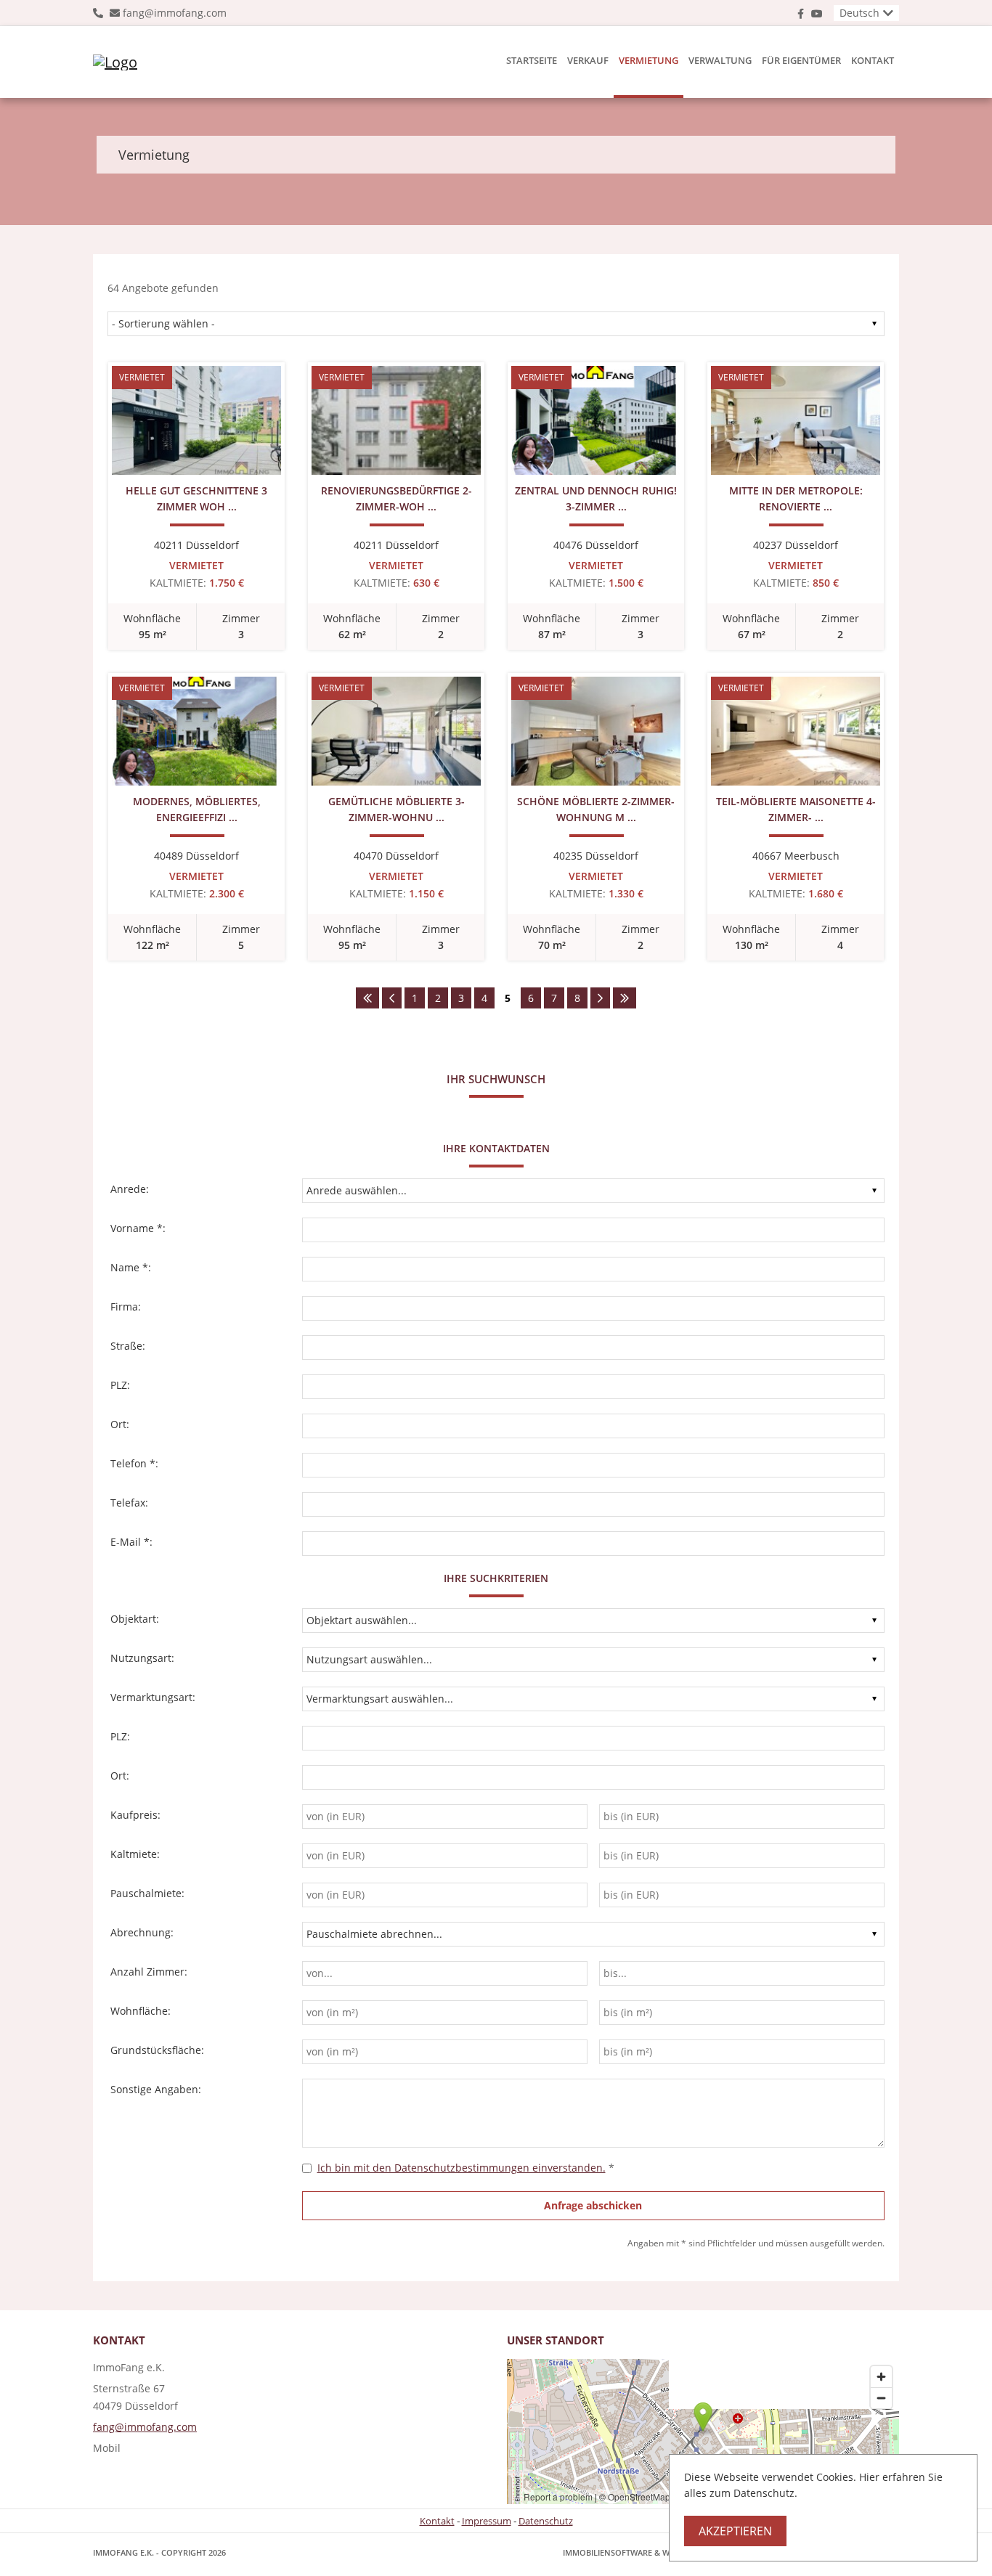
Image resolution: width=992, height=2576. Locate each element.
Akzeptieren (735, 2531)
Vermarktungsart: (153, 1697)
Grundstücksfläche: (157, 2050)
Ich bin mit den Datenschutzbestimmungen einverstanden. (462, 2168)
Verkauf (588, 60)
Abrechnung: (142, 1932)
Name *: (131, 1267)
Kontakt (873, 60)
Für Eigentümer (801, 60)
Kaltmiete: (135, 1854)
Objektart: (135, 1619)
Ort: (120, 1424)
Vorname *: (138, 1228)
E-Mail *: (131, 1542)
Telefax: (129, 1503)
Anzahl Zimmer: (149, 1972)
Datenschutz (546, 2521)
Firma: (126, 1307)
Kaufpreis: (135, 1815)
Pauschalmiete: (147, 1893)
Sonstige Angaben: (156, 2089)
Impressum (487, 2521)
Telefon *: (134, 1463)
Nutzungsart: (142, 1658)
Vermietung (649, 60)
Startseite (532, 60)
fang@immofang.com (175, 13)
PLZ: (120, 1385)
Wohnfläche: (141, 2011)
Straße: (128, 1346)
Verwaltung (720, 60)
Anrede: (130, 1189)
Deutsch (859, 13)
